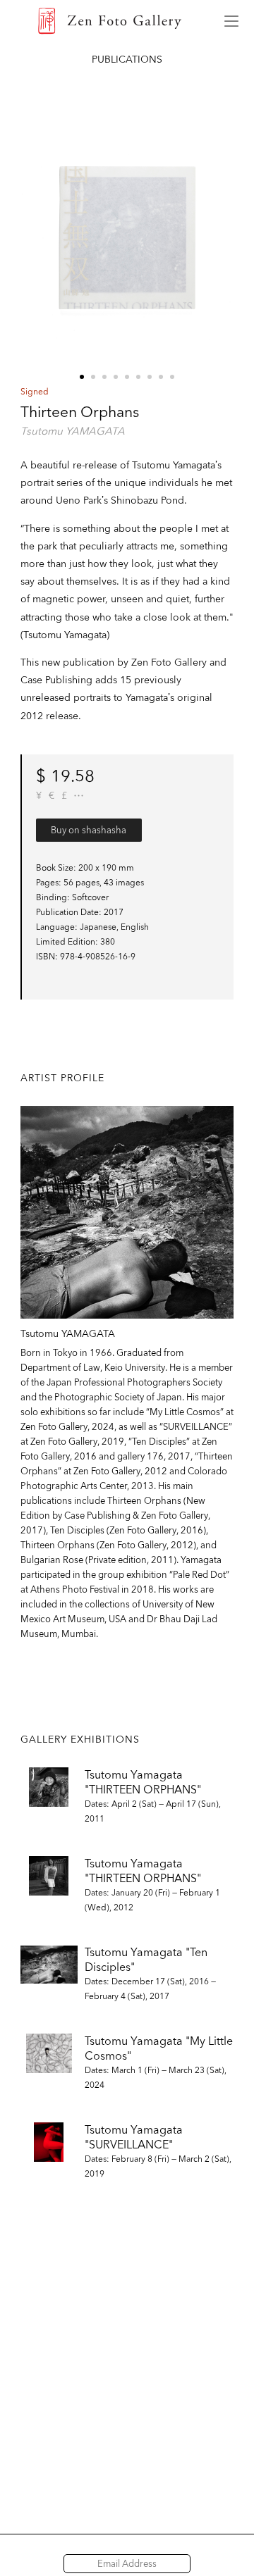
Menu (231, 21)
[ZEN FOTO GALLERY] (110, 21)
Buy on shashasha (89, 830)
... (79, 796)
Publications (127, 59)
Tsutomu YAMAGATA (73, 431)
